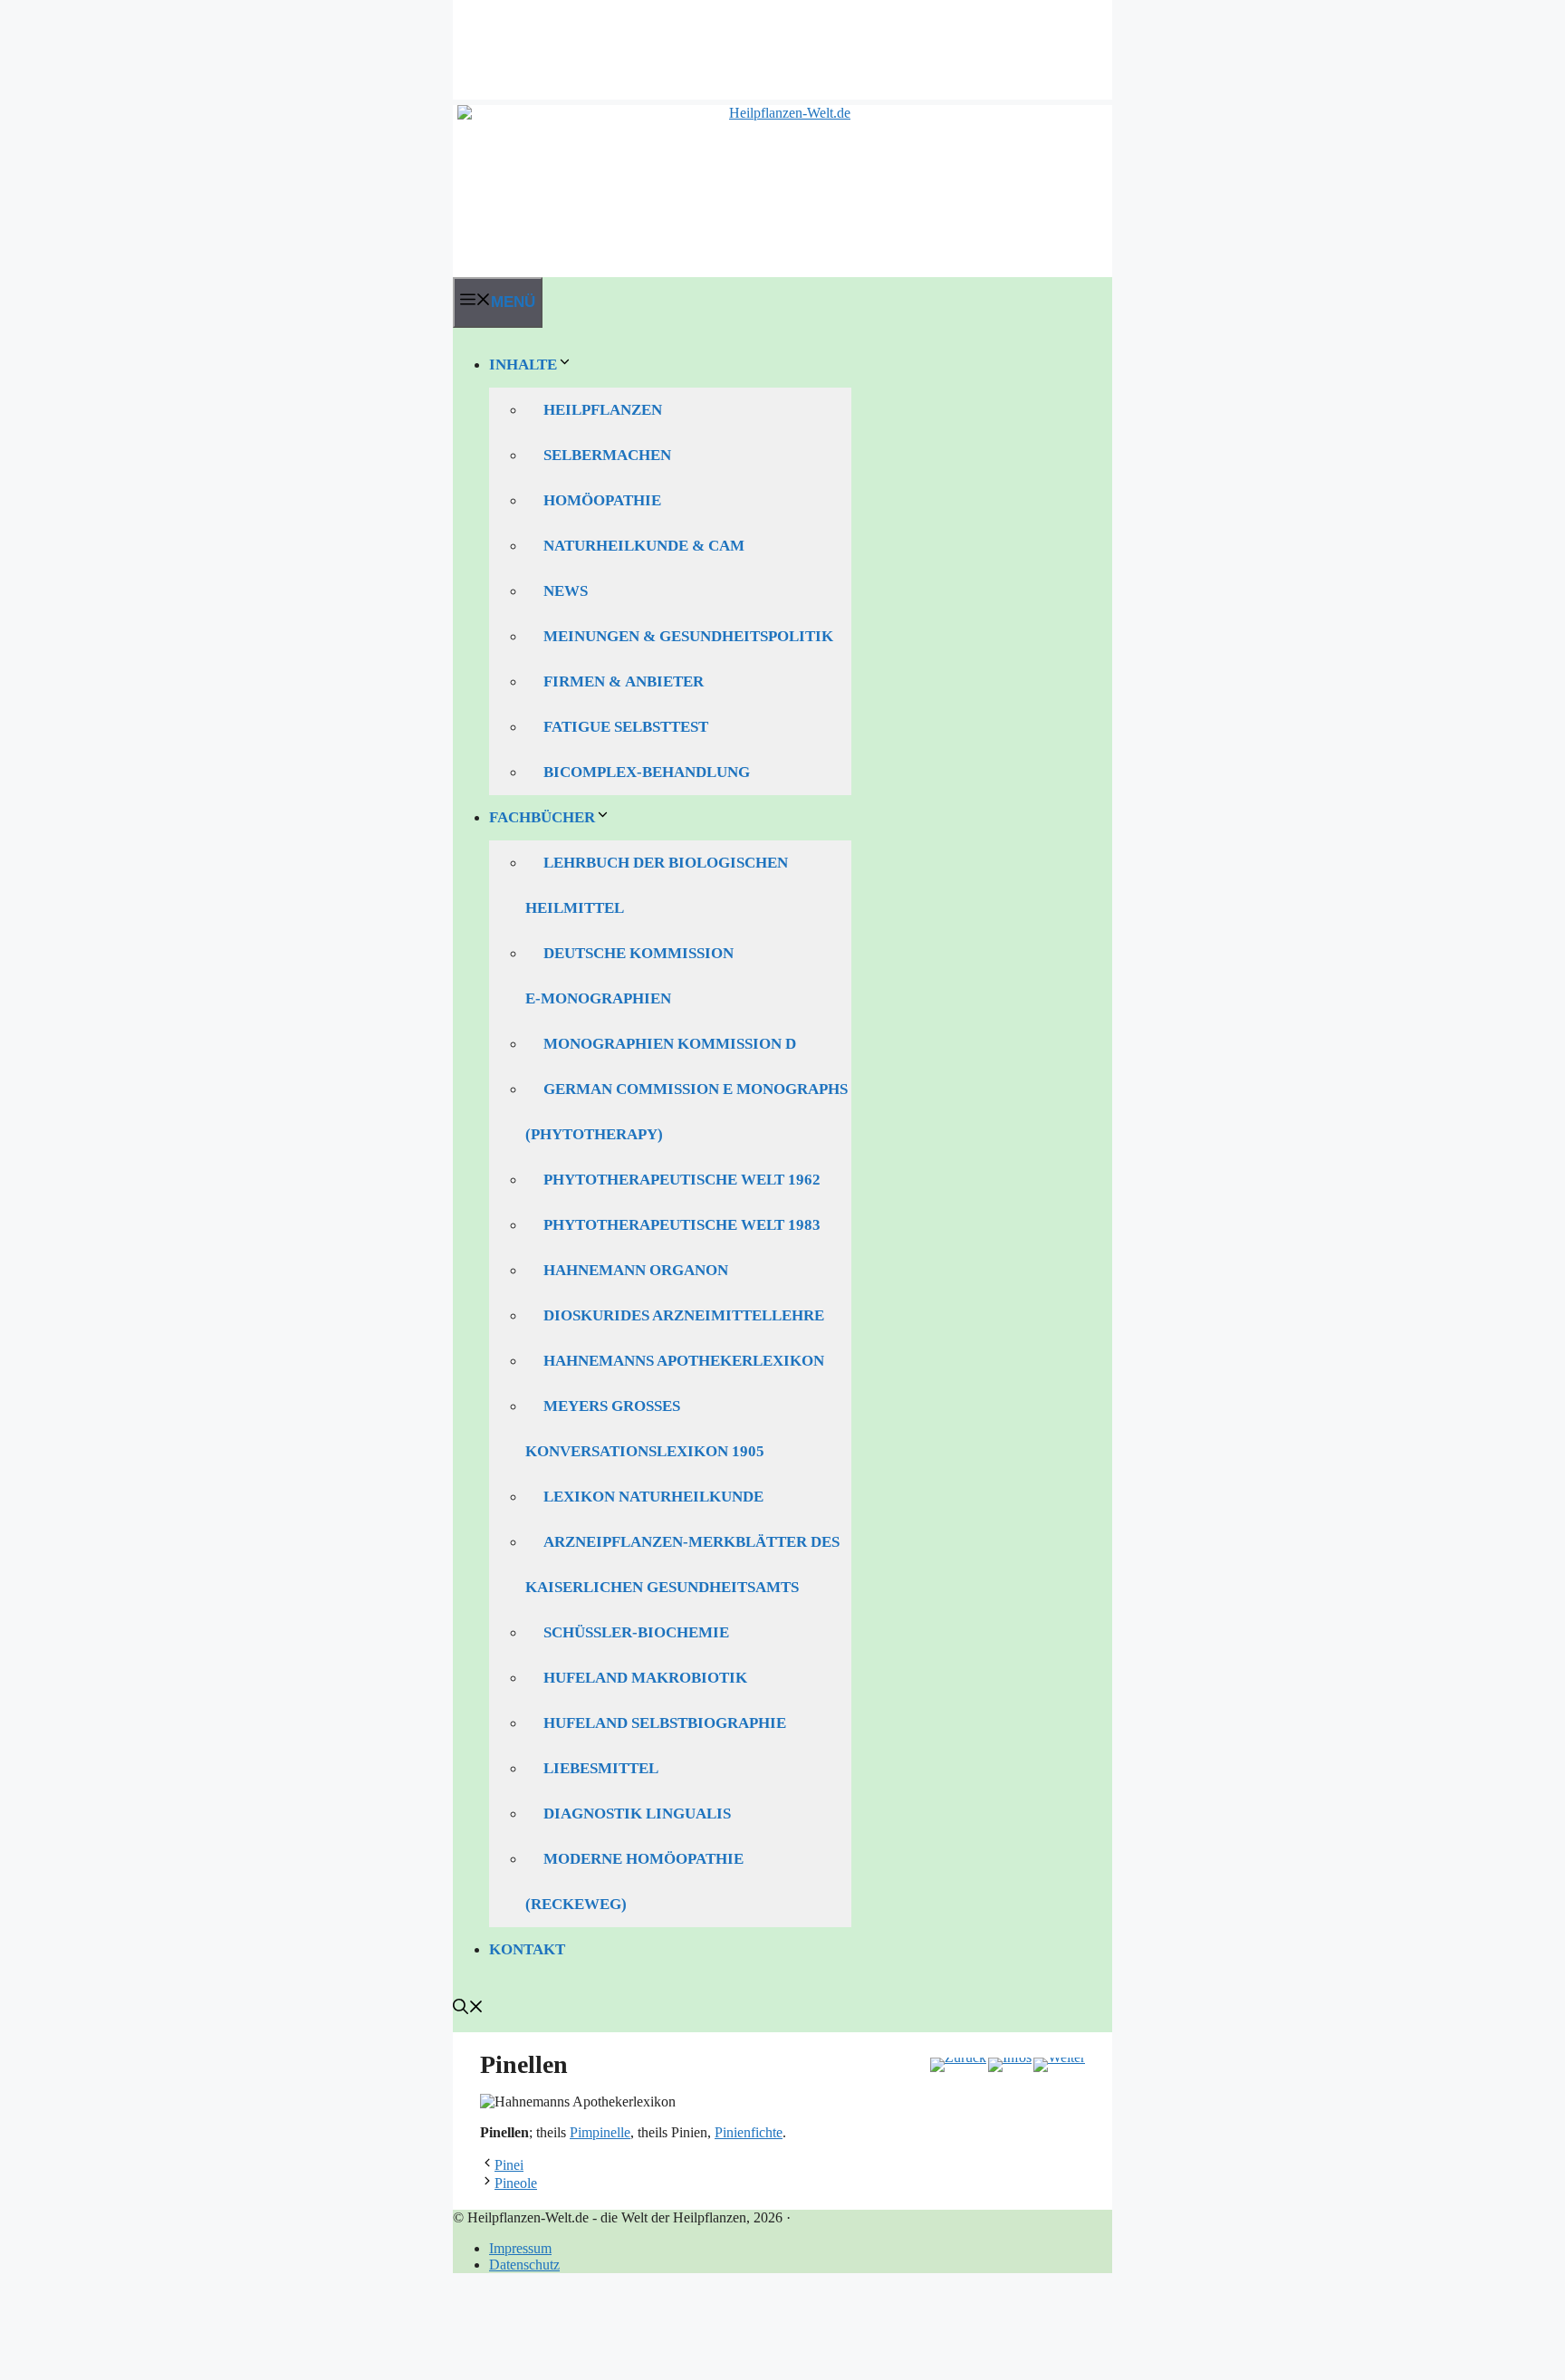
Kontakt (527, 1949)
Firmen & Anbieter (624, 681)
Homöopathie (602, 500)
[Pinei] (958, 2065)
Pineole (516, 2183)
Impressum (520, 2248)
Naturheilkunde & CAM (644, 546)
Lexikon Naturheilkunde (653, 1497)
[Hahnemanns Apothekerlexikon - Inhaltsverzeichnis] (1010, 2065)
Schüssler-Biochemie (636, 1632)
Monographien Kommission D (670, 1044)
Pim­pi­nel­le (600, 2132)
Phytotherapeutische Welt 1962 (682, 1180)
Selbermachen (607, 455)
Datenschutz (524, 2265)
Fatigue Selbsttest (626, 727)
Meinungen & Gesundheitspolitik (688, 636)
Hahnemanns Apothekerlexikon (684, 1361)
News (566, 591)
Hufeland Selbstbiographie (665, 1723)
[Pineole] (1059, 2065)
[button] (468, 2009)
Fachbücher (542, 817)
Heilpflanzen (603, 410)
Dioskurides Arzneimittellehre (684, 1315)
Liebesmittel (601, 1768)
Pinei (509, 2165)
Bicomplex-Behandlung (647, 772)
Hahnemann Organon (636, 1270)
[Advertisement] (782, 41)
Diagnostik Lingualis (637, 1814)
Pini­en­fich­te (749, 2132)
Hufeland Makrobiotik (645, 1678)
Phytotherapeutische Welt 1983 (682, 1225)
